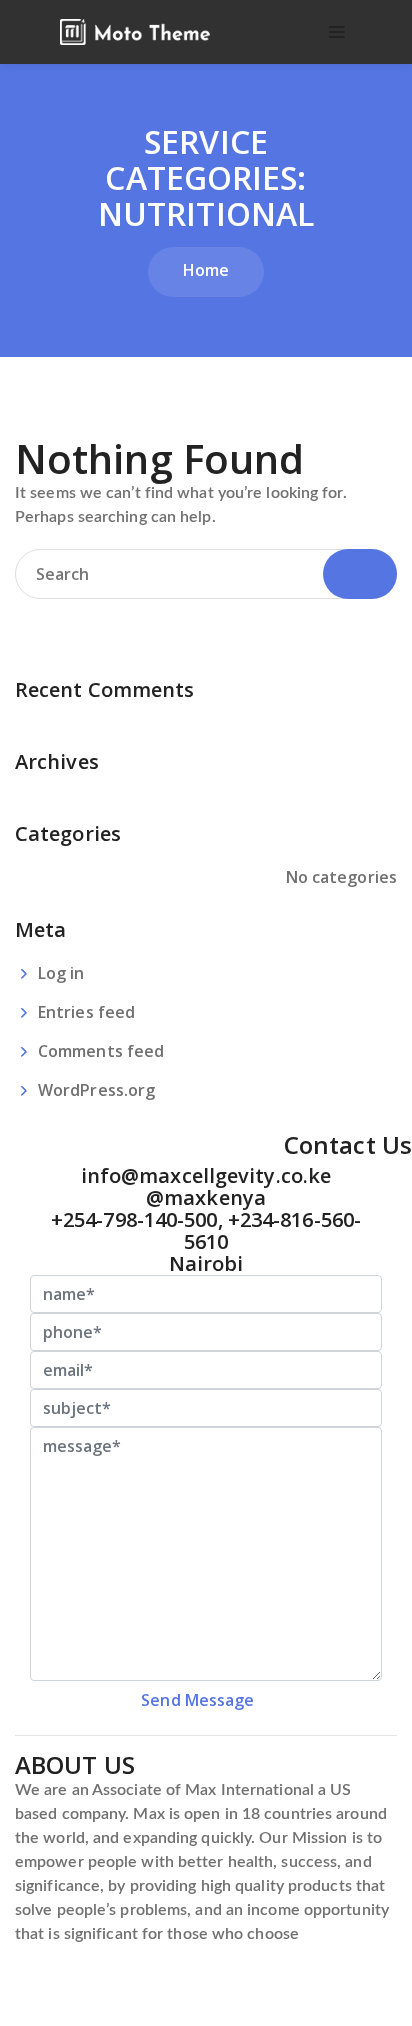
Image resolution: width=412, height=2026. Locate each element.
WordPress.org (96, 1090)
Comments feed (101, 1051)
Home (206, 270)
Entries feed (86, 1012)
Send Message (197, 1700)
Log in (61, 973)
